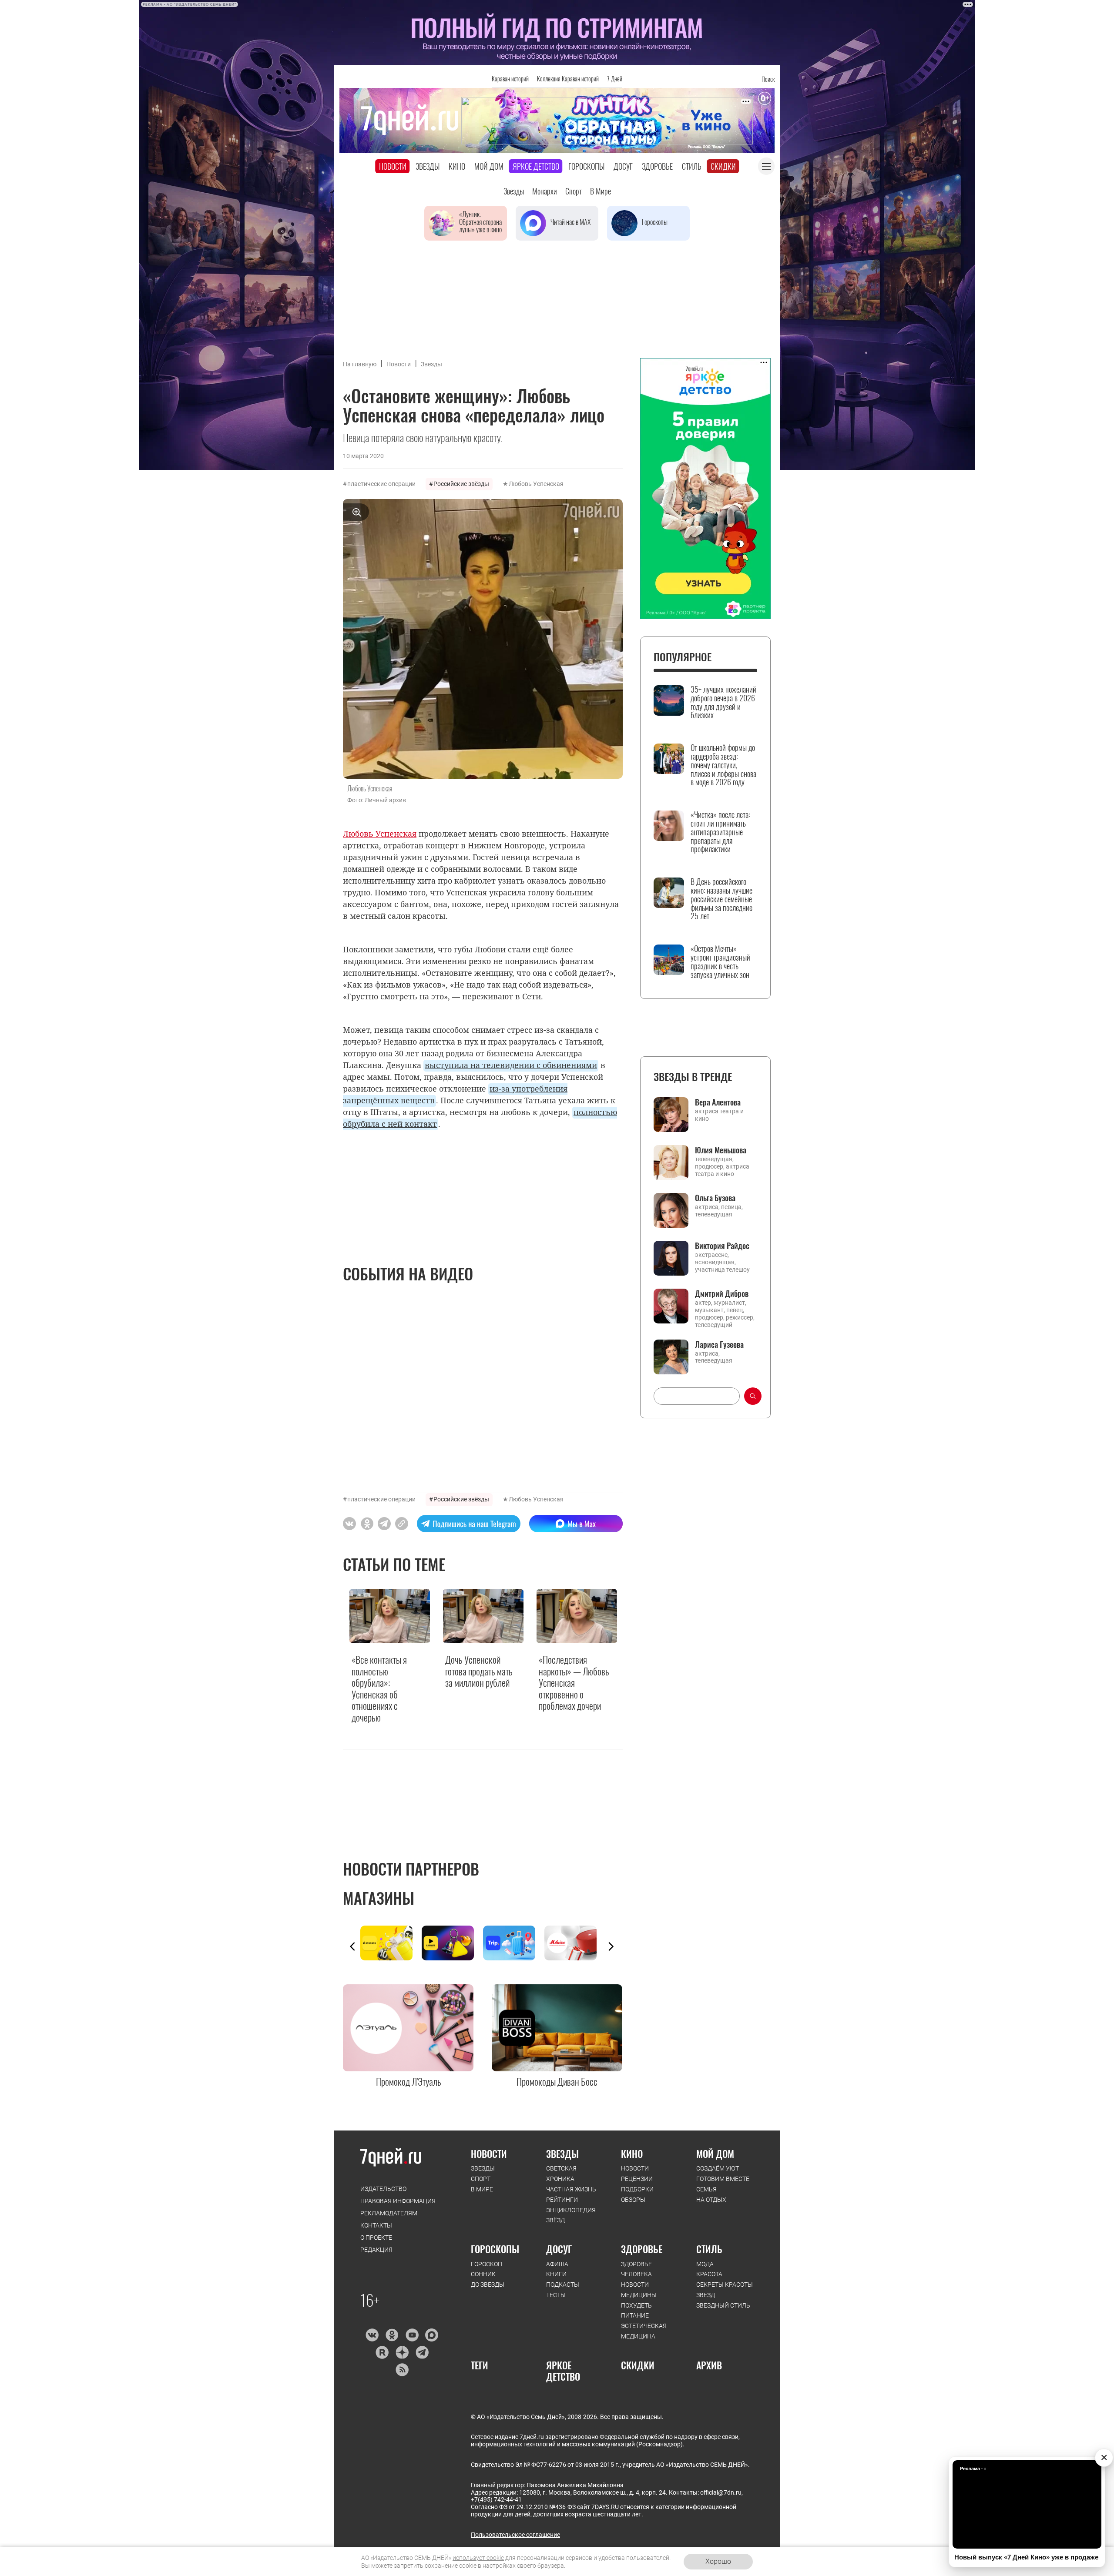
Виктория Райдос (722, 1246)
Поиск (768, 79)
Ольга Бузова (715, 1198)
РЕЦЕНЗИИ (637, 2179)
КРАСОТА (709, 2274)
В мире (601, 191)
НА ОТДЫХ (711, 2200)
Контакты (376, 2225)
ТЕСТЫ (556, 2295)
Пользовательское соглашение (515, 2535)
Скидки (723, 166)
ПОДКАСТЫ (563, 2285)
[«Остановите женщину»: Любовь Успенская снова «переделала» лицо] (402, 1524)
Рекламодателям (389, 2213)
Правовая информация (398, 2201)
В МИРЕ (482, 2189)
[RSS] (402, 2370)
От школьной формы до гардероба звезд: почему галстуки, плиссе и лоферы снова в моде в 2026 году (723, 765)
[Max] (432, 2335)
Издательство (383, 2189)
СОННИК (483, 2274)
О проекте (376, 2238)
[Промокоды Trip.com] (514, 1943)
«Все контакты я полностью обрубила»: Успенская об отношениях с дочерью (379, 1688)
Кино (457, 166)
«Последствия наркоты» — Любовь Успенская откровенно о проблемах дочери (574, 1682)
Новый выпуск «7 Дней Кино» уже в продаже (1026, 2557)
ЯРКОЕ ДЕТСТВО (563, 2371)
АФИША (557, 2264)
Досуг (623, 166)
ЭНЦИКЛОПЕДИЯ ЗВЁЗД (571, 2215)
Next (611, 1946)
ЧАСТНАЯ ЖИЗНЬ (571, 2189)
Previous (352, 1946)
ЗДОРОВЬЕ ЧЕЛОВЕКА (636, 2269)
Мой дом (489, 166)
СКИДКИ (638, 2365)
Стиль (692, 166)
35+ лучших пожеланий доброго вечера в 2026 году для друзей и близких (723, 702)
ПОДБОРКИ (637, 2189)
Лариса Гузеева (719, 1344)
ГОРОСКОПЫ (495, 2249)
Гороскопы (586, 166)
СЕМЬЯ (706, 2189)
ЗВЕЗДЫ (483, 2168)
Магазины (379, 1898)
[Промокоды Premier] (452, 1943)
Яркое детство (536, 166)
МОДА (705, 2264)
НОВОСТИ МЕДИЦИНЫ (639, 2290)
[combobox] (697, 1396)
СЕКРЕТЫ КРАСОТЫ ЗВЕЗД (725, 2290)
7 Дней (615, 79)
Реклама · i (973, 2469)
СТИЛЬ (709, 2249)
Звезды (428, 166)
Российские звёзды (461, 484)
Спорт (574, 191)
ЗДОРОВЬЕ (642, 2249)
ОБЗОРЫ (633, 2200)
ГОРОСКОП (487, 2264)
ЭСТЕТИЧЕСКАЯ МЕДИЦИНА (644, 2331)
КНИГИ (556, 2274)
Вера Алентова (718, 1102)
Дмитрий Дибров (722, 1293)
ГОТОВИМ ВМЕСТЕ (723, 2179)
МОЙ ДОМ (715, 2154)
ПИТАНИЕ (635, 2315)
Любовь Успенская (536, 484)
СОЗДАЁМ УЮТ (718, 2168)
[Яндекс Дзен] (402, 2352)
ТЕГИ (480, 2365)
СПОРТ (481, 2179)
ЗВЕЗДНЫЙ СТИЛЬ (723, 2305)
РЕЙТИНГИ (562, 2200)
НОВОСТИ (489, 2154)
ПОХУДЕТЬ (636, 2305)
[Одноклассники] (392, 2335)
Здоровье (657, 166)
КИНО (632, 2154)
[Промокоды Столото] (391, 1943)
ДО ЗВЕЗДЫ (488, 2285)
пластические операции (381, 484)
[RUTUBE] (382, 2352)
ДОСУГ (559, 2249)
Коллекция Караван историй (568, 79)
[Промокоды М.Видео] (575, 1943)
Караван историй (510, 79)
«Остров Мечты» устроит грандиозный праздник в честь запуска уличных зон (720, 962)
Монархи (545, 191)
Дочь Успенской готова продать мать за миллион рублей (479, 1671)
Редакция (376, 2250)
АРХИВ (709, 2365)
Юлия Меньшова (721, 1150)
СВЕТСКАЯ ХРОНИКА (561, 2174)
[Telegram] (422, 2352)
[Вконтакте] (372, 2335)
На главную (360, 364)
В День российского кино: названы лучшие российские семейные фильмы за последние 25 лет (721, 899)
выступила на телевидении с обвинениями (511, 1065)
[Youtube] (412, 2335)
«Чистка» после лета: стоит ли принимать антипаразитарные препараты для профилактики (720, 832)
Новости (393, 166)
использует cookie (478, 2558)
